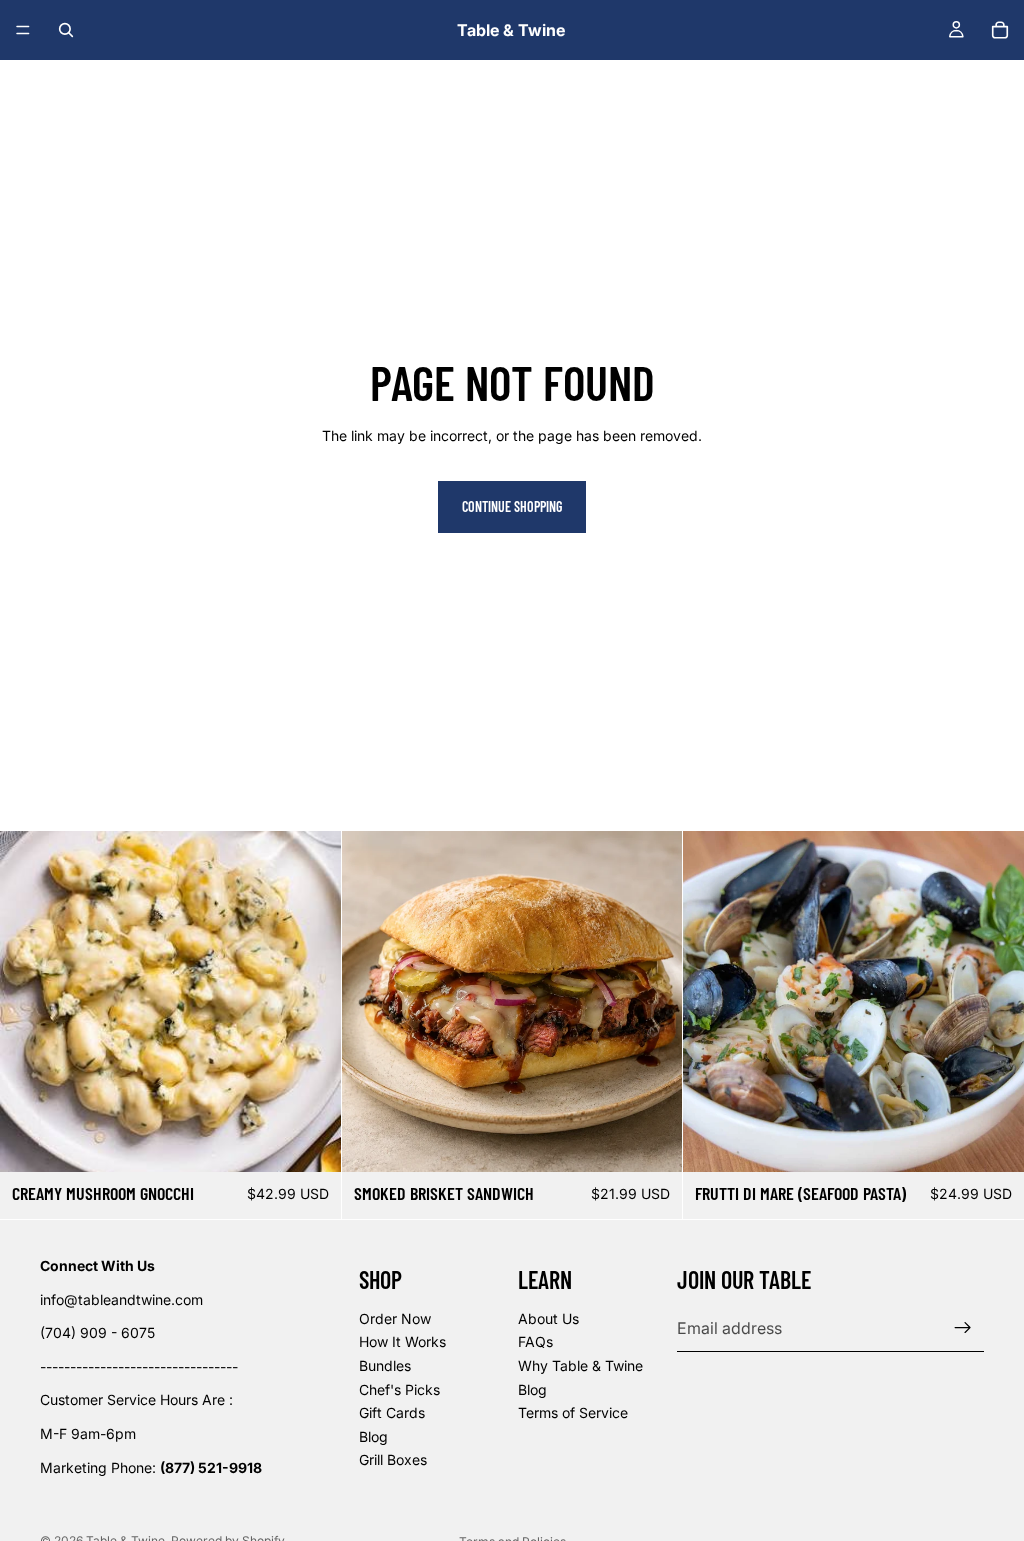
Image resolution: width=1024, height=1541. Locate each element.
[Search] (66, 30)
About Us (548, 1318)
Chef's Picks (399, 1389)
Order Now (395, 1318)
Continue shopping (512, 506)
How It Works (402, 1342)
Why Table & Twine (580, 1365)
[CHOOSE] (652, 1141)
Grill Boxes (393, 1460)
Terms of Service (573, 1412)
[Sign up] (963, 1328)
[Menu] (23, 30)
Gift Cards (392, 1412)
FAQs (535, 1342)
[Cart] (1000, 30)
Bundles (385, 1365)
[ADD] (310, 1141)
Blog (373, 1436)
